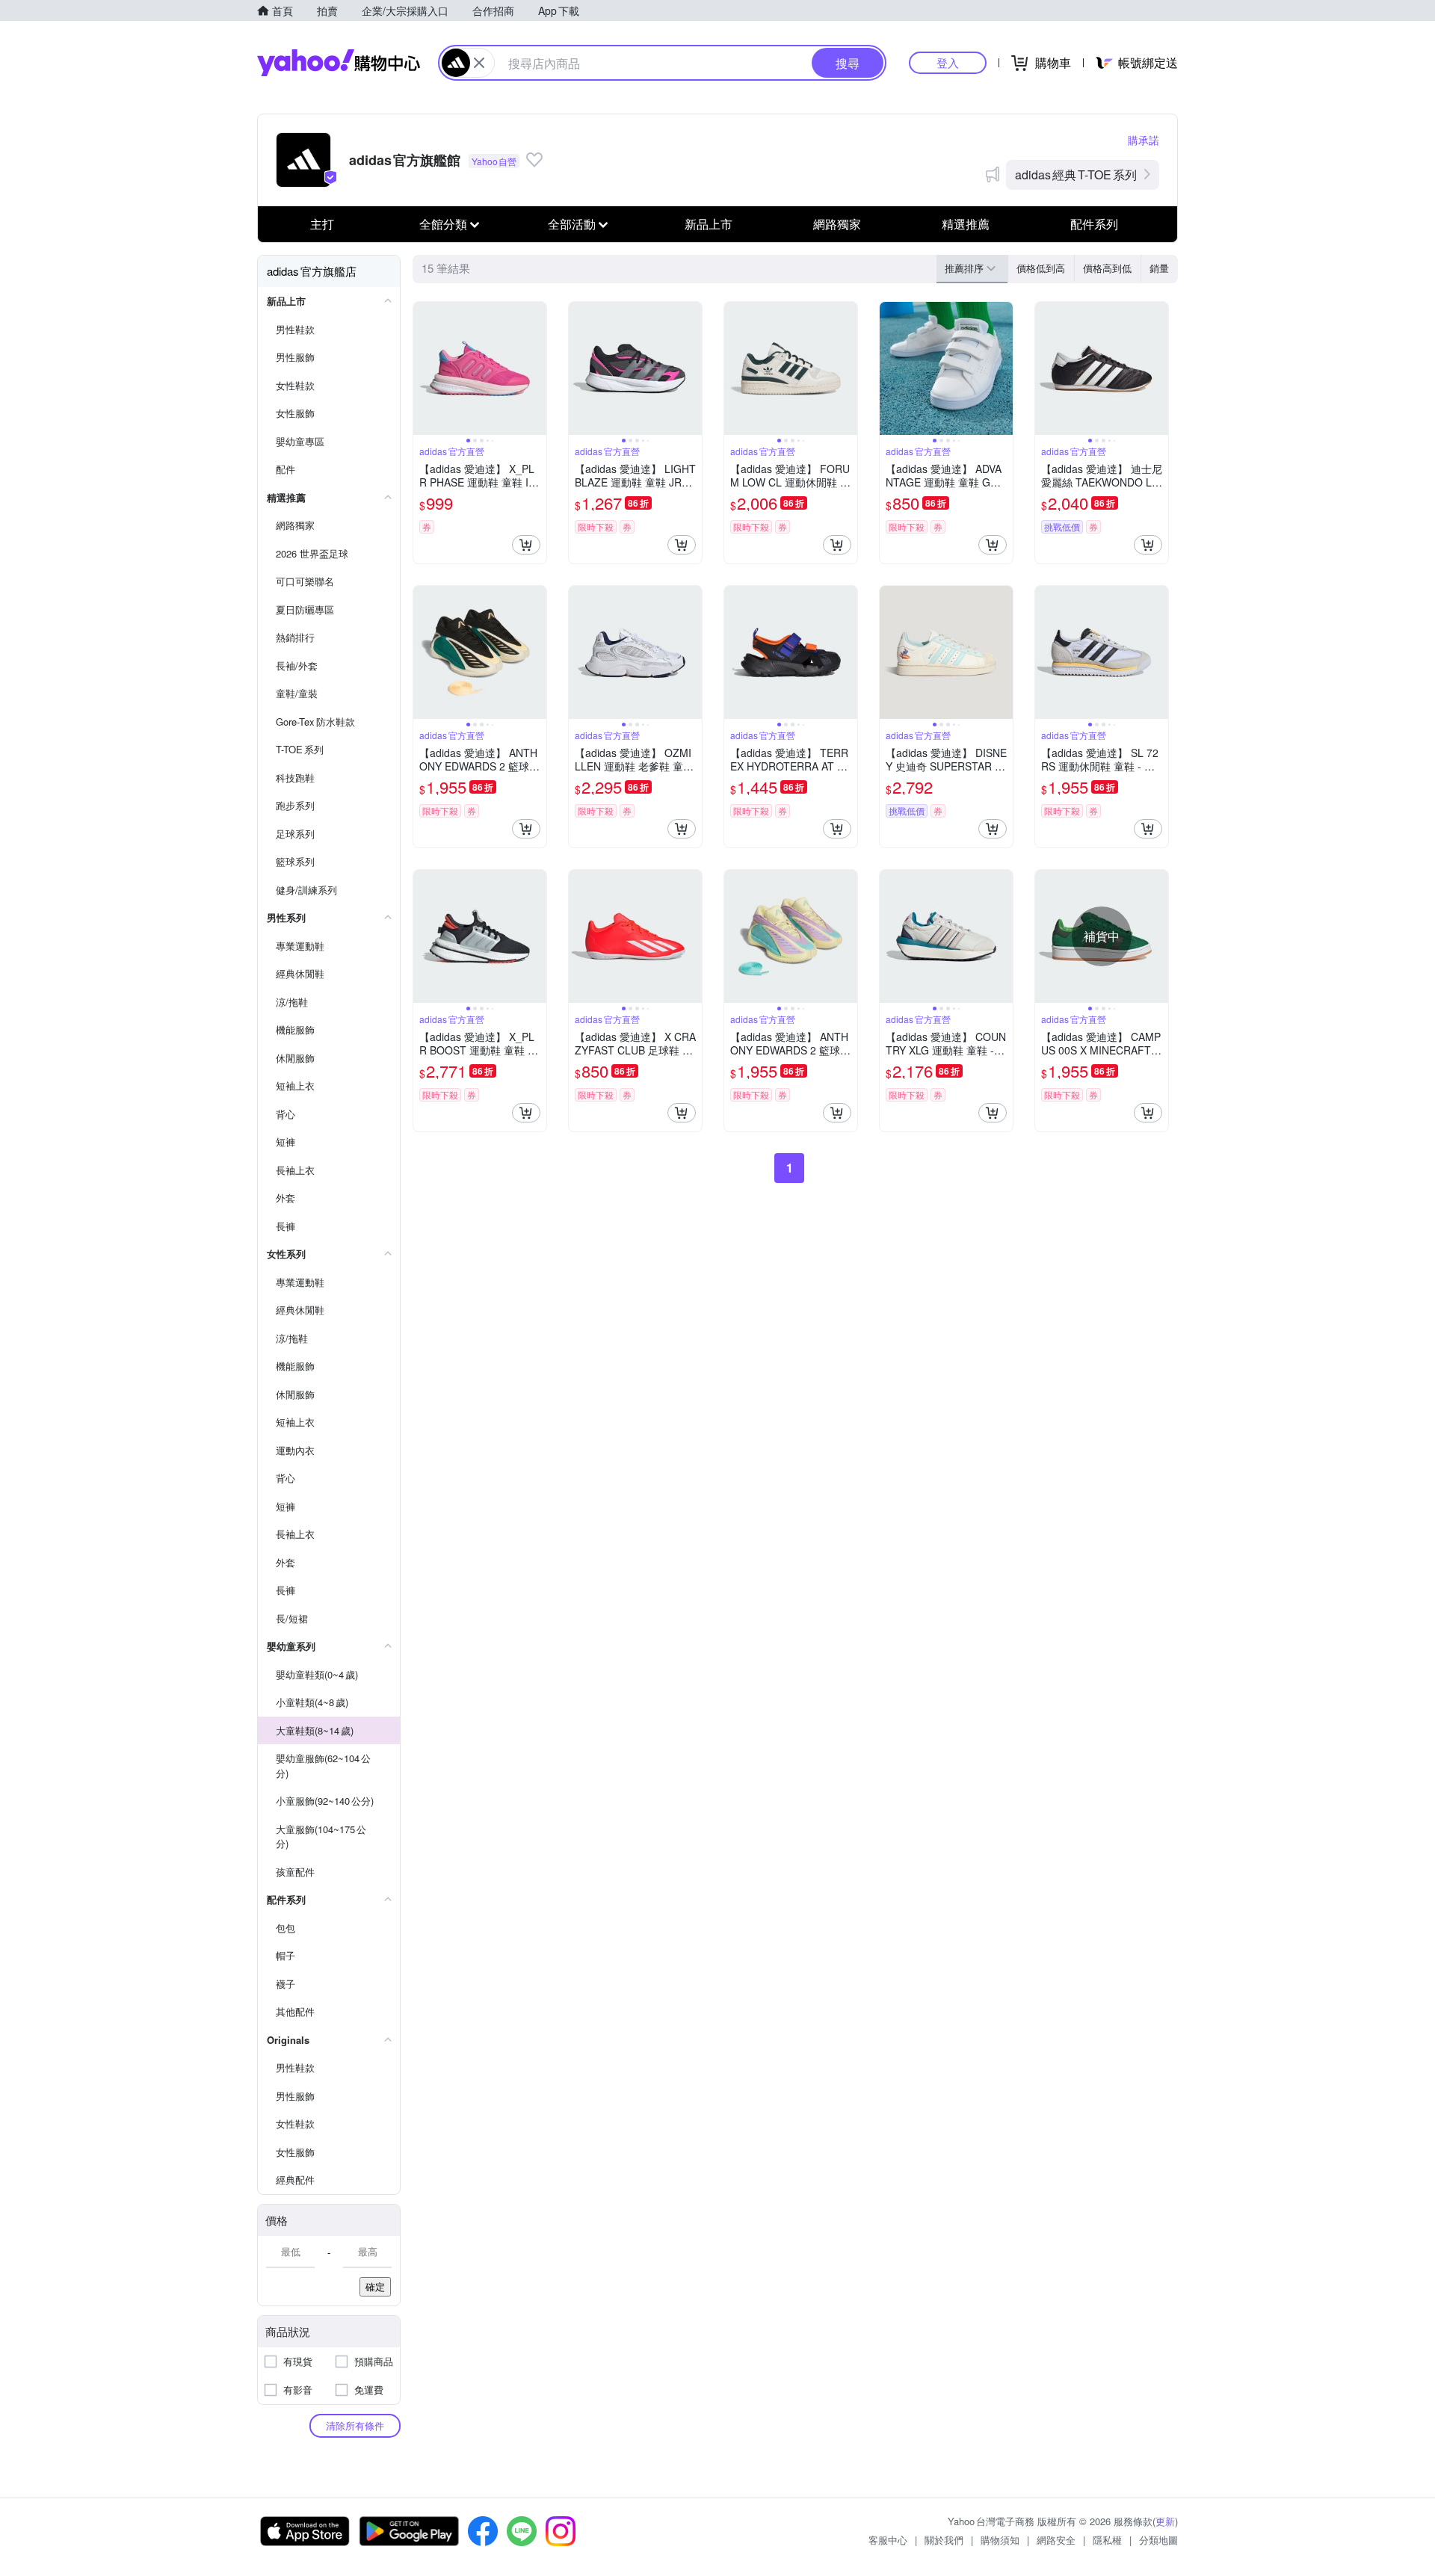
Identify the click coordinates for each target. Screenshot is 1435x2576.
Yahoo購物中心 (339, 63)
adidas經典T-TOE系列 (1076, 174)
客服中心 (888, 2540)
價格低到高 (1041, 268)
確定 (375, 2286)
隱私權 (1107, 2540)
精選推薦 (966, 224)
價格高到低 (1107, 268)
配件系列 (1094, 224)
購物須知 (1000, 2540)
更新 (1165, 2521)
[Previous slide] (423, 368)
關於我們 (944, 2540)
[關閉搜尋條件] (479, 63)
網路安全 (1056, 2540)
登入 (948, 62)
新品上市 (709, 224)
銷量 (1159, 268)
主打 (322, 224)
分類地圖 (1158, 2540)
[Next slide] (537, 368)
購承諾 (1144, 140)
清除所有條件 (355, 2425)
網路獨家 (837, 224)
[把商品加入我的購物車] (526, 545)
